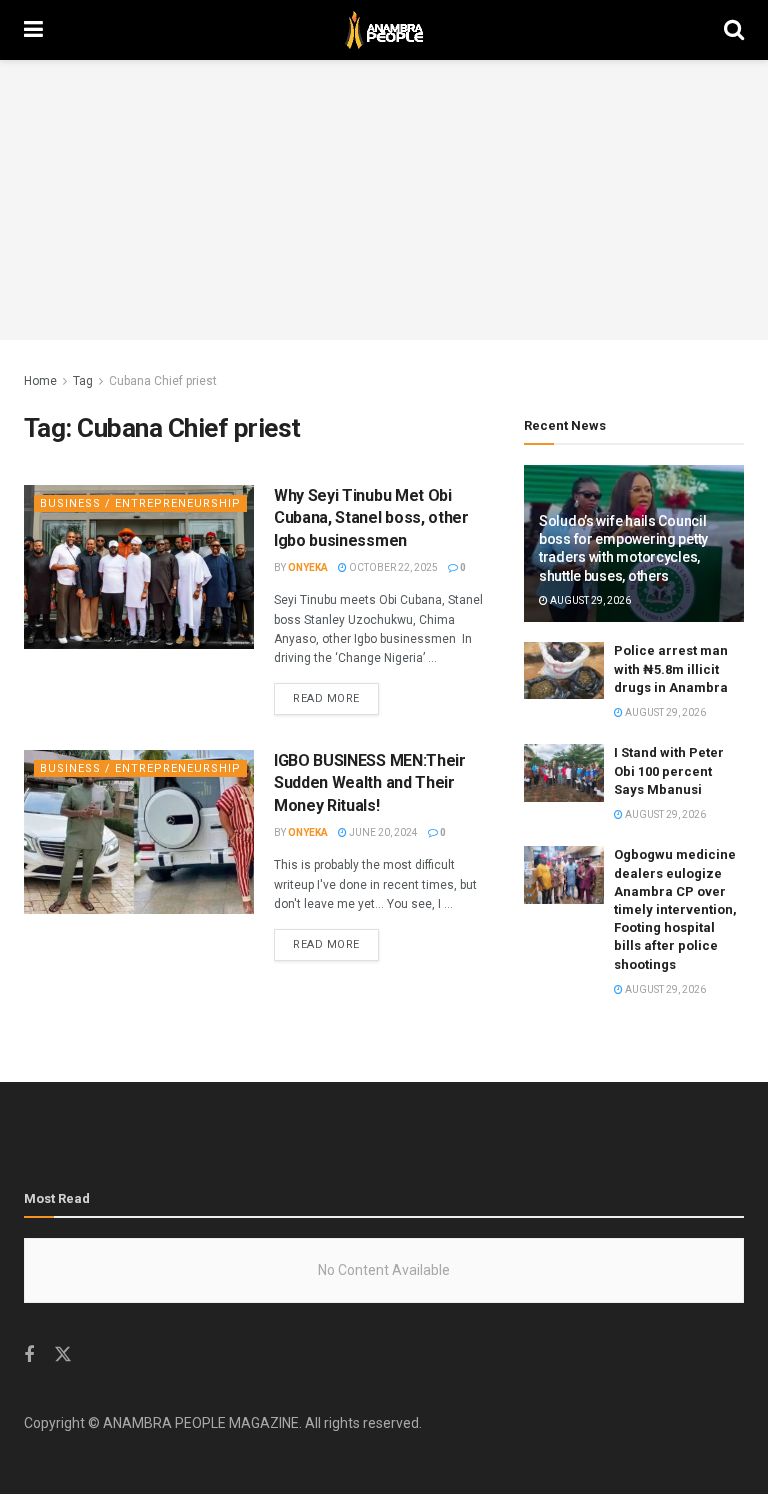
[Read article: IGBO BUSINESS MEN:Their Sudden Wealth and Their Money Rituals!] (139, 832)
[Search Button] (734, 30)
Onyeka (308, 567)
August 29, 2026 (589, 600)
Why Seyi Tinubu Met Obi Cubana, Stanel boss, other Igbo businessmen (371, 518)
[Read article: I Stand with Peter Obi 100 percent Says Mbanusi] (564, 772)
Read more (336, 698)
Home (40, 381)
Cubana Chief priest (163, 381)
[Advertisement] (384, 200)
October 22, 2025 (392, 567)
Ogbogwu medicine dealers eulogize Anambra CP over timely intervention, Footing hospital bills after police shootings (675, 909)
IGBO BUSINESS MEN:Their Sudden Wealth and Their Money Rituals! (370, 783)
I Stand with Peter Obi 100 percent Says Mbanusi (669, 770)
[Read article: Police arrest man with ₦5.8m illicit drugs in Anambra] (564, 670)
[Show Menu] (33, 30)
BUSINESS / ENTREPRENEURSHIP (140, 503)
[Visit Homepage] (384, 30)
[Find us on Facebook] (29, 1355)
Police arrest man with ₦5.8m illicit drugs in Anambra (671, 668)
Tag (83, 381)
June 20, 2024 (382, 832)
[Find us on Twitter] (63, 1355)
